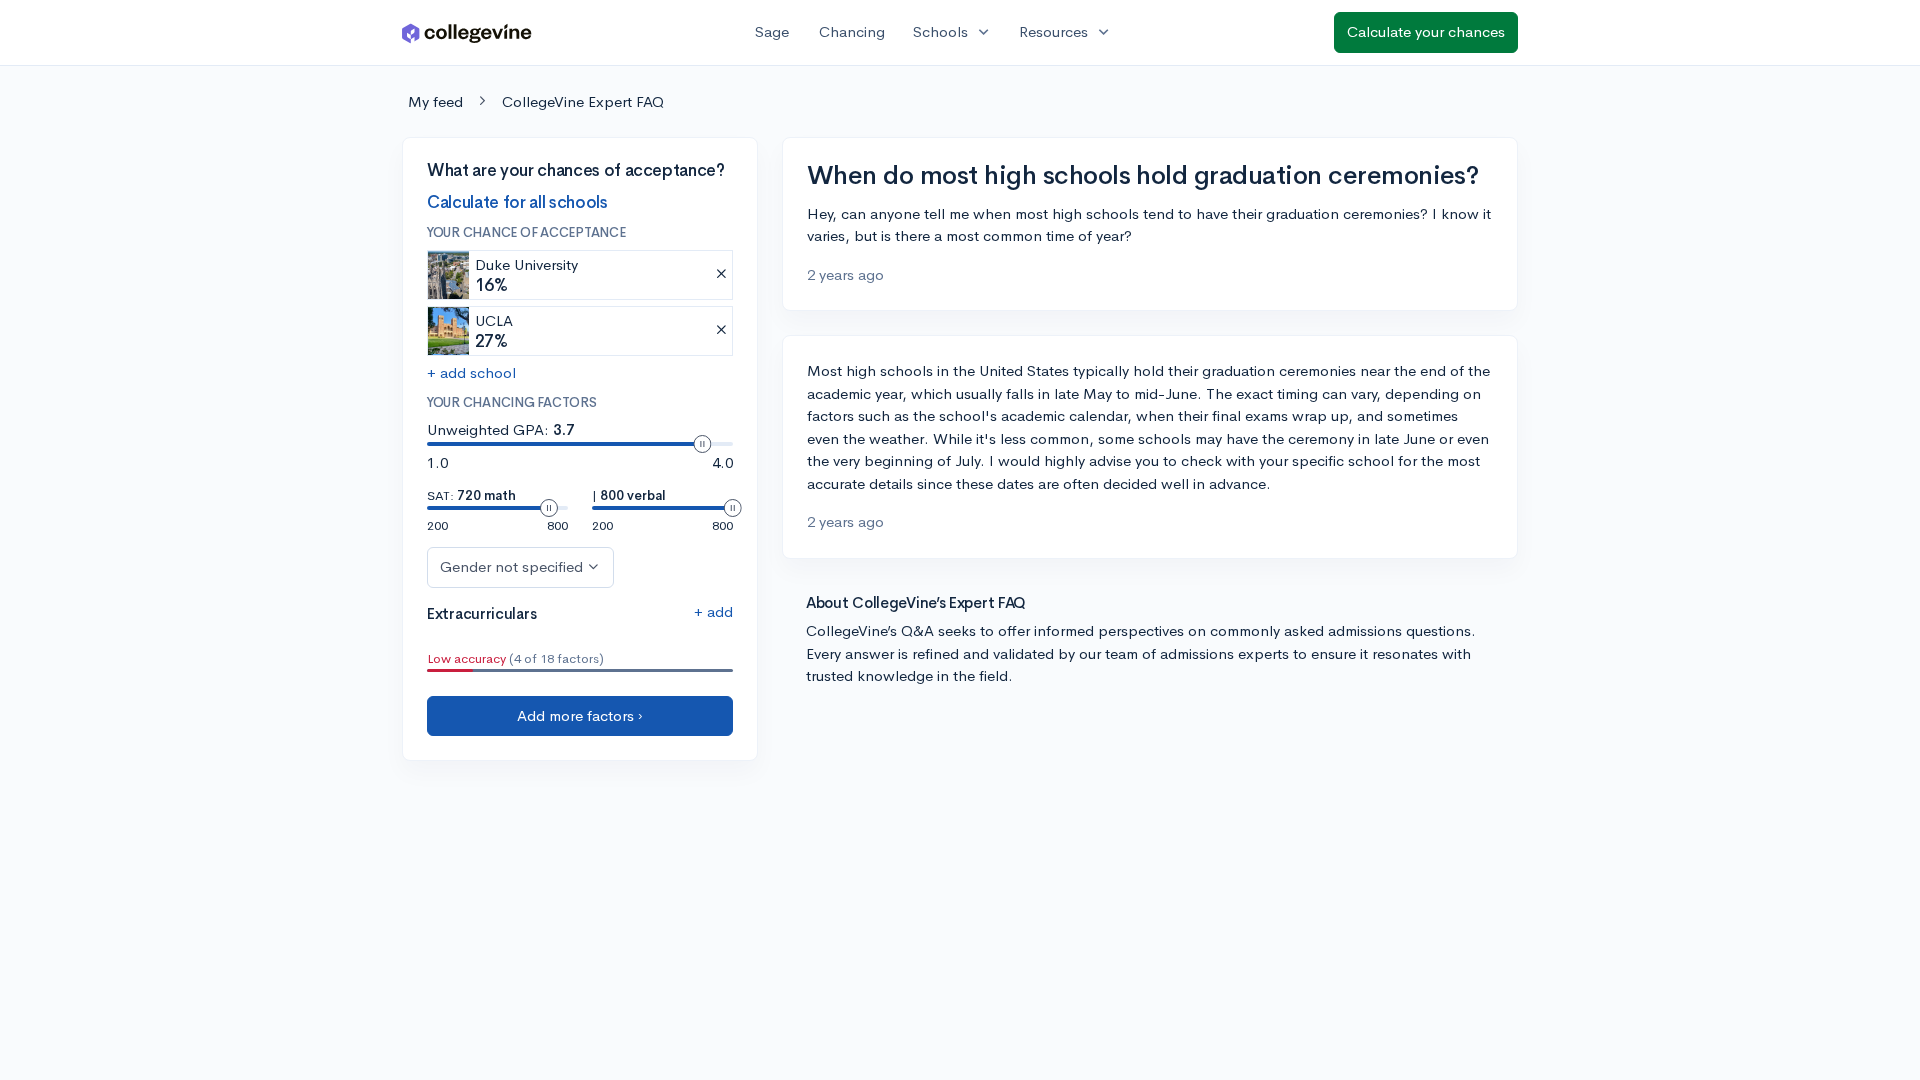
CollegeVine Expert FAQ (583, 101)
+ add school (471, 372)
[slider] (702, 444)
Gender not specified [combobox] (511, 566)
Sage (772, 31)
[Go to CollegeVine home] (467, 32)
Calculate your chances (1426, 31)
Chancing (852, 31)
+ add (713, 611)
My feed (435, 101)
